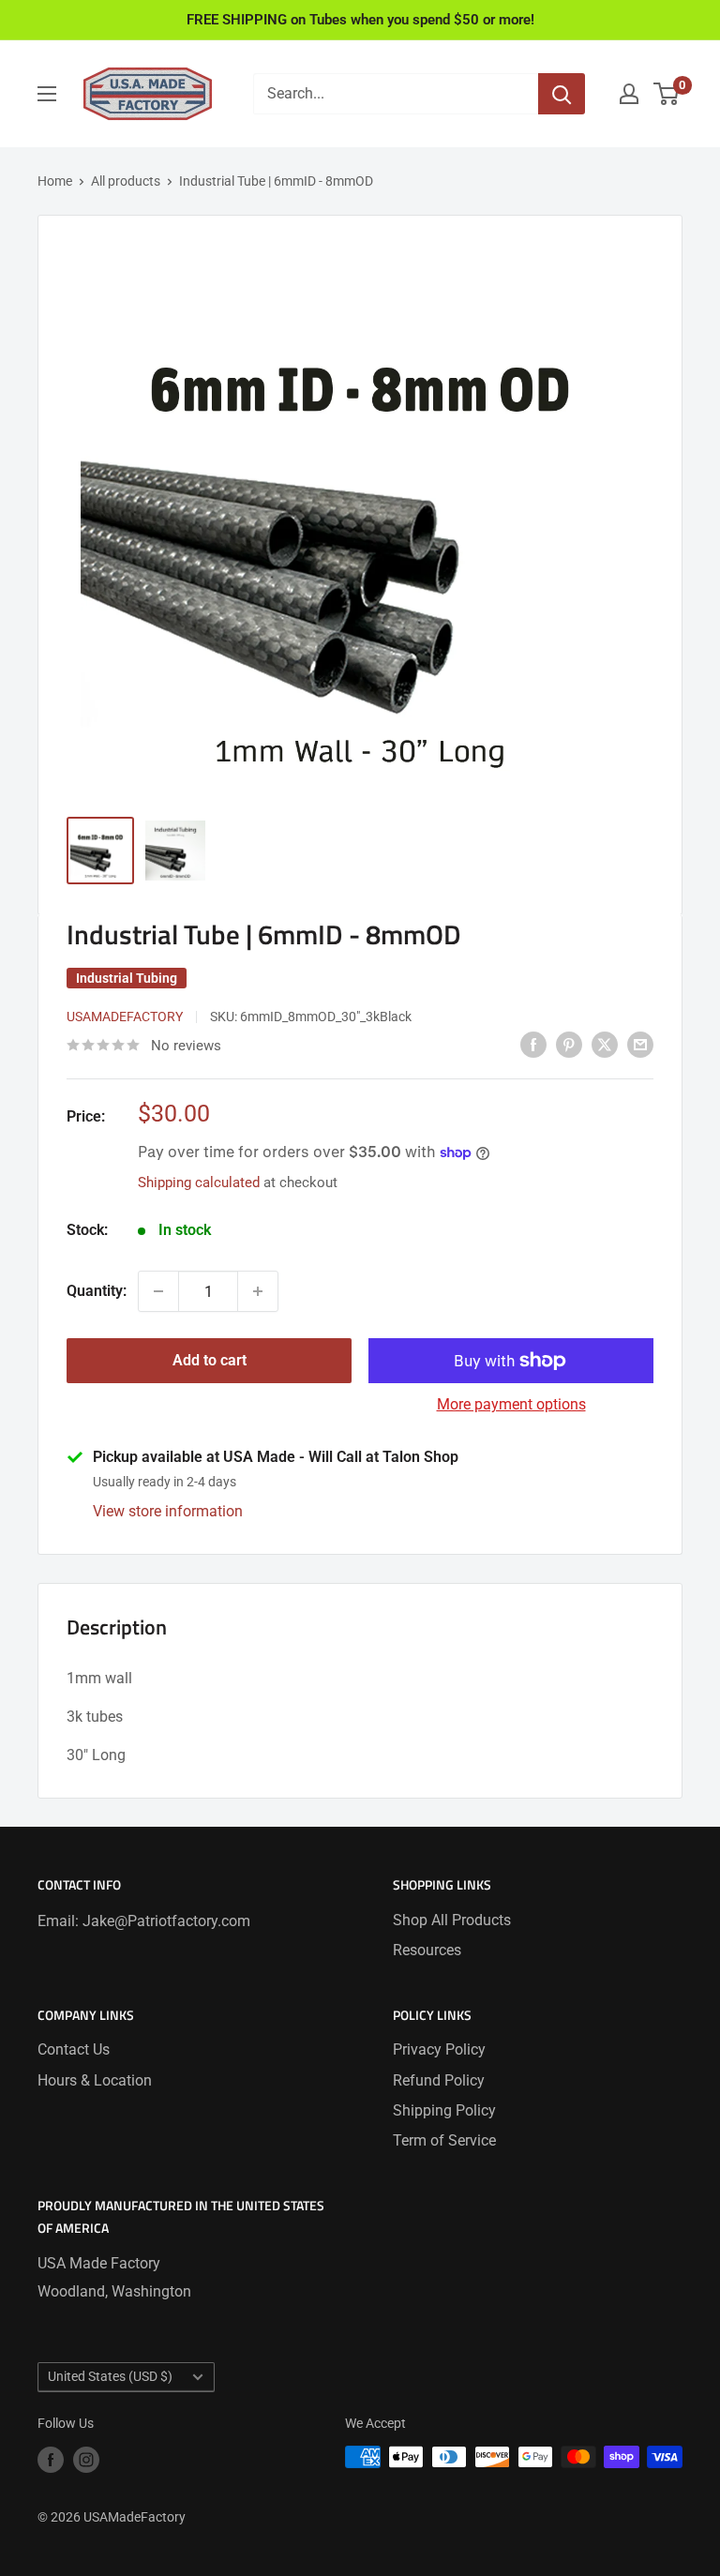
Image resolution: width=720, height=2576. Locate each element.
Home (55, 181)
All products (126, 181)
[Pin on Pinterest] (569, 1044)
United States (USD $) (110, 2376)
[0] (667, 94)
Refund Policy (439, 2080)
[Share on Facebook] (533, 1044)
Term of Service (444, 2140)
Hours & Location (95, 2080)
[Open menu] (47, 94)
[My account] (629, 94)
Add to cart (210, 1360)
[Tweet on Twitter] (605, 1044)
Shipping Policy (444, 2110)
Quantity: (97, 1291)
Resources (427, 1950)
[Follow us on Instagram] (86, 2459)
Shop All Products (452, 1920)
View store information (168, 1511)
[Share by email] (640, 1044)
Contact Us (74, 2049)
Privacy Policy (439, 2049)
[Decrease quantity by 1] (158, 1291)
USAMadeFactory (125, 1017)
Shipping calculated (199, 1183)
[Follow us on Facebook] (51, 2459)
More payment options (511, 1404)
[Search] (562, 94)
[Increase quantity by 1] (258, 1291)
